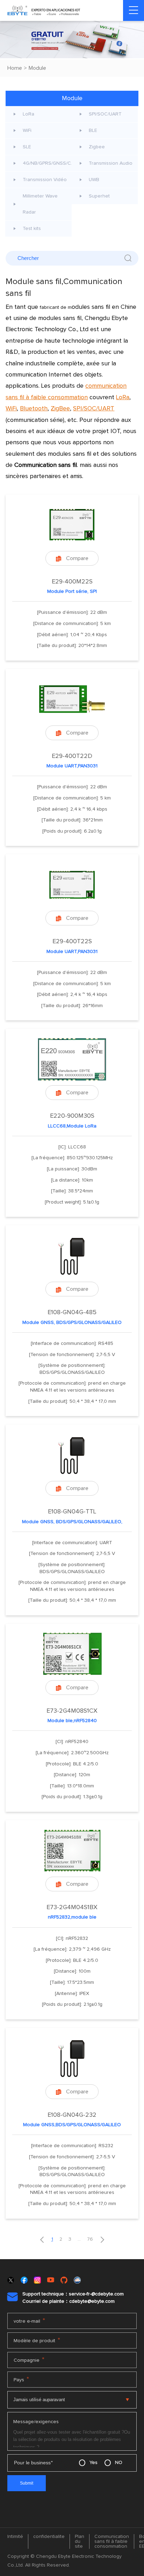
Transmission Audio (111, 163)
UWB (94, 180)
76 (90, 2239)
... (79, 2239)
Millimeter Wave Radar (40, 204)
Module (37, 68)
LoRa (28, 114)
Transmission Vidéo (45, 180)
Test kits (32, 229)
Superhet (99, 196)
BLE (93, 131)
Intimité (15, 2537)
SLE (27, 147)
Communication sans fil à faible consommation (112, 2541)
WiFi (27, 131)
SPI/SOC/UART (105, 114)
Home (15, 68)
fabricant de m (75, 307)
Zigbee (97, 147)
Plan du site (80, 2541)
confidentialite (49, 2537)
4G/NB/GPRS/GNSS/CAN (47, 163)
